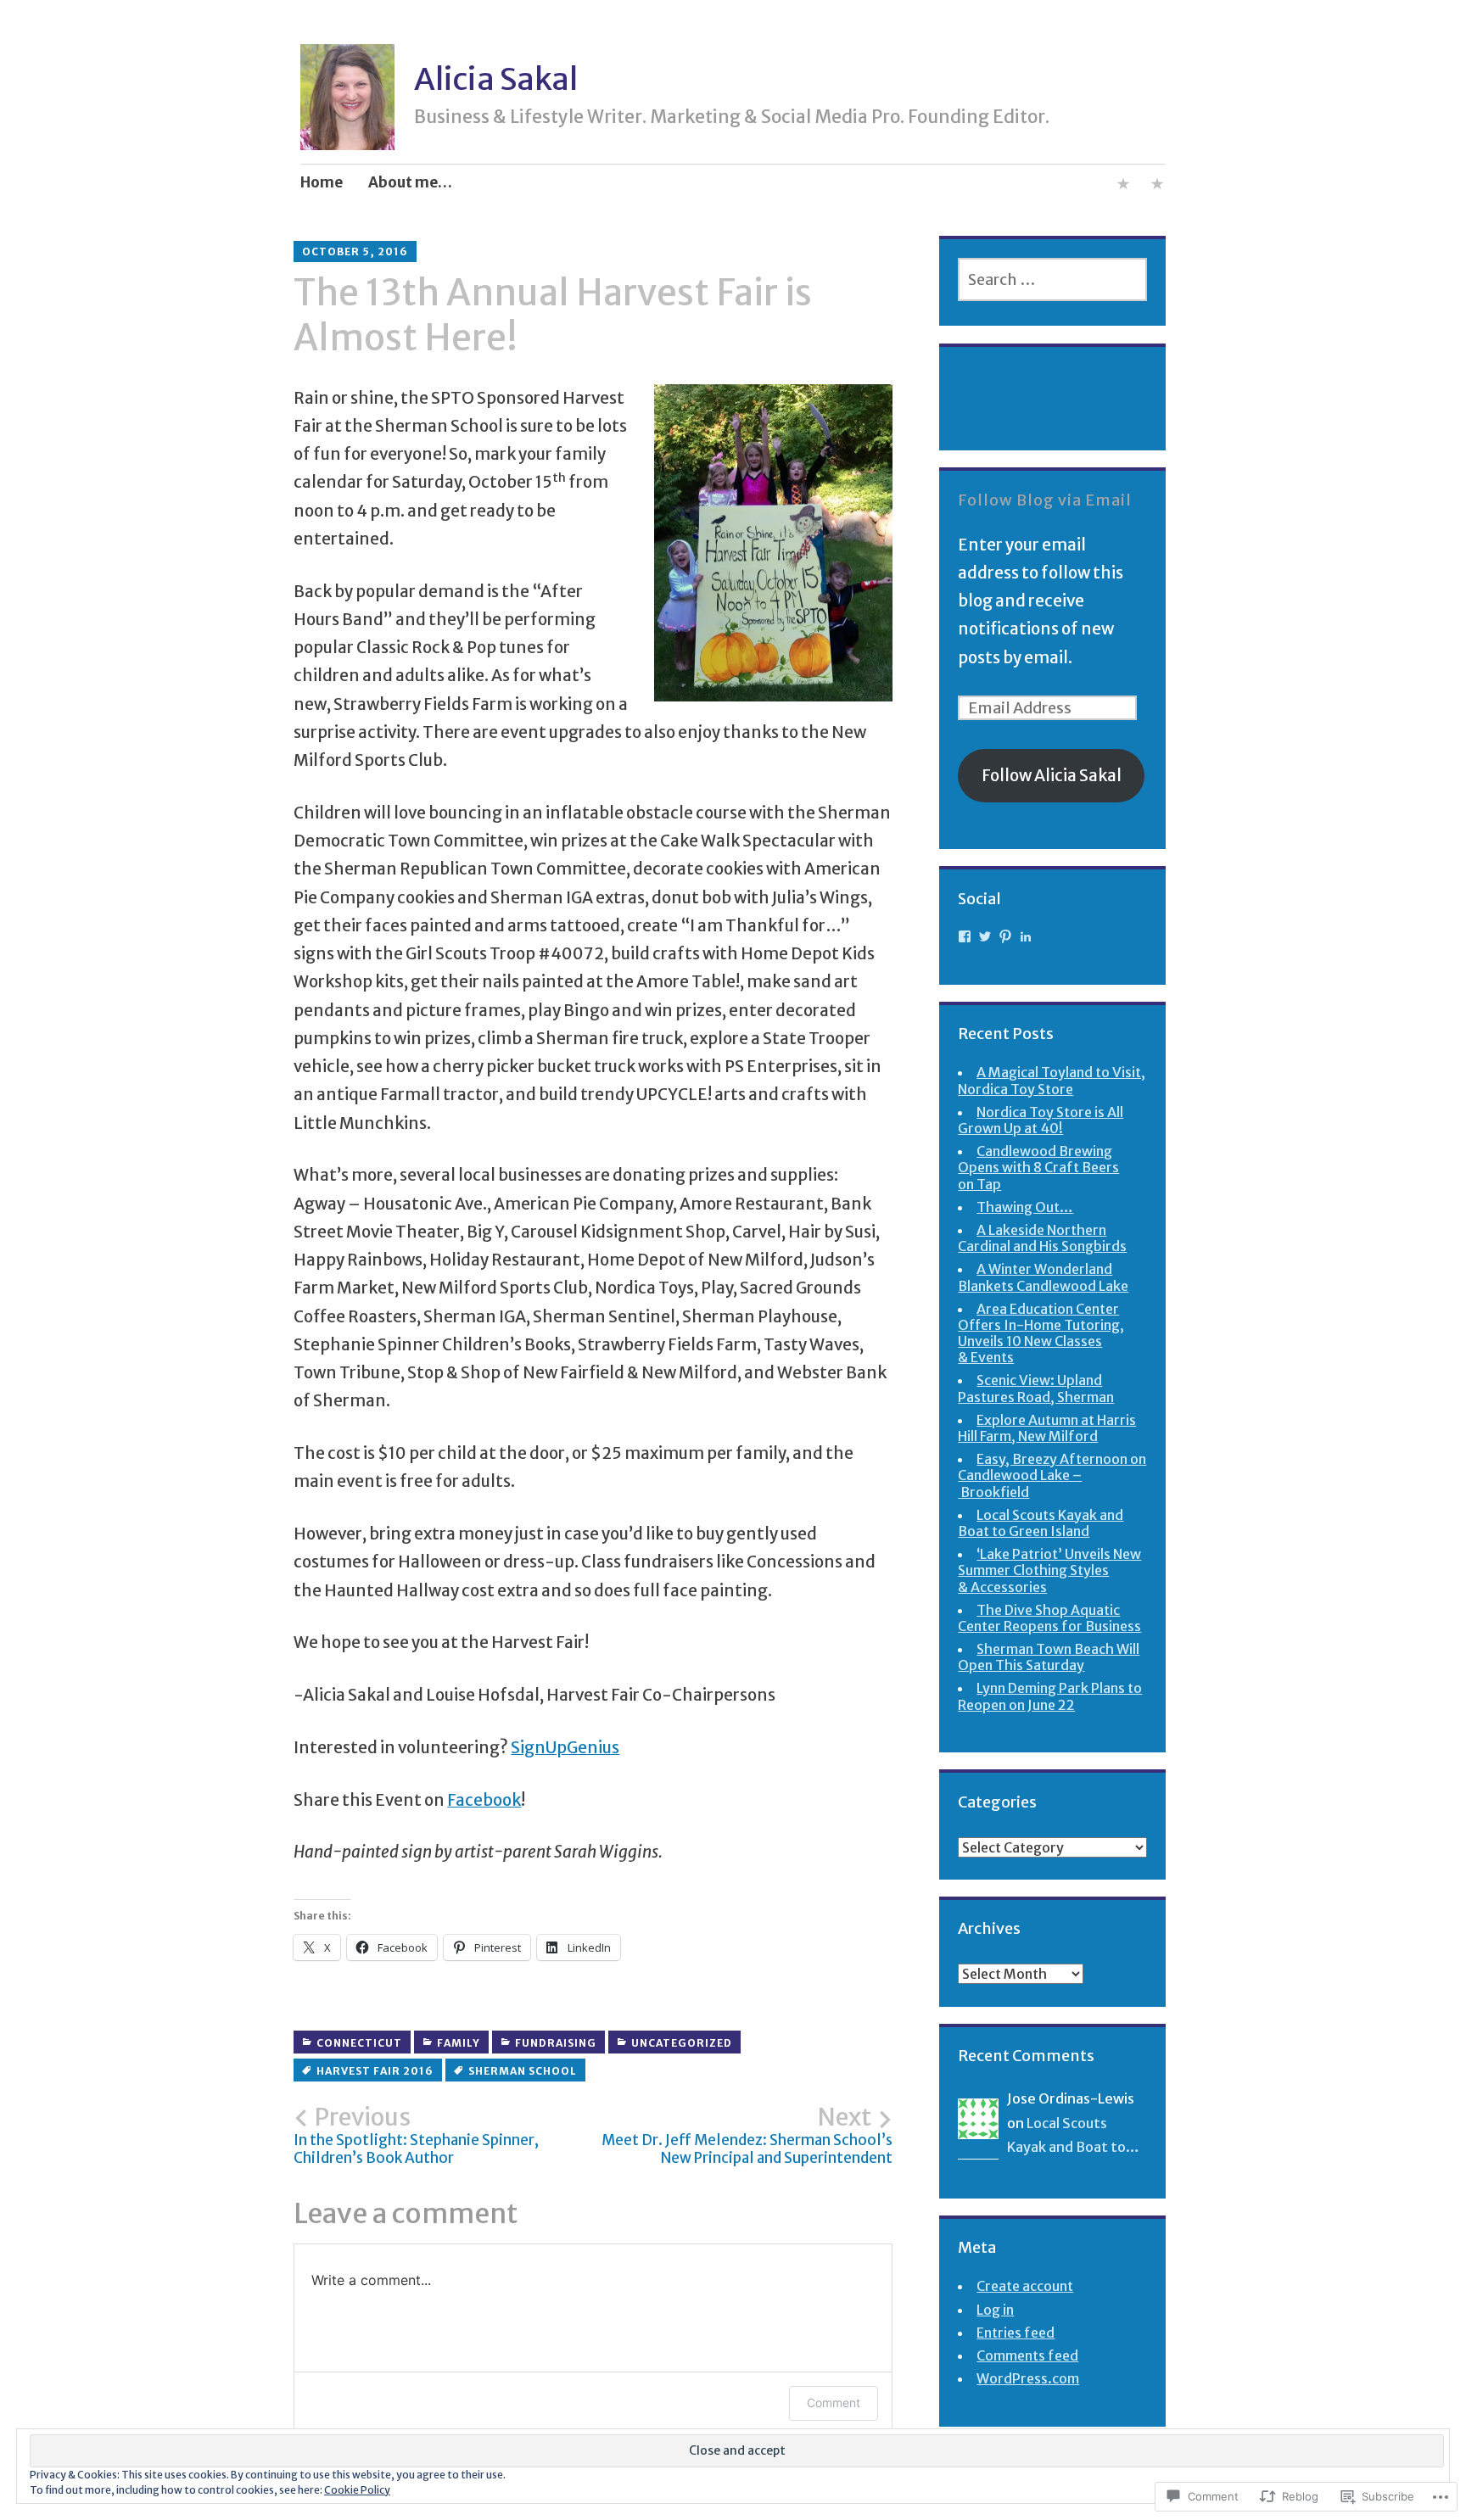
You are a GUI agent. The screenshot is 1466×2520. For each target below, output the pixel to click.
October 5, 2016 (355, 251)
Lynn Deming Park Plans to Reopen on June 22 (1050, 1696)
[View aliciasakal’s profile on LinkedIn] (1026, 936)
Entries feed (1016, 2333)
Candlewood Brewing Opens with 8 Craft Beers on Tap (1038, 1167)
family (459, 2043)
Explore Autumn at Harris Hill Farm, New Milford (1047, 1428)
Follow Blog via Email (1045, 500)
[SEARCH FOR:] (1052, 279)
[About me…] (1123, 187)
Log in (995, 2310)
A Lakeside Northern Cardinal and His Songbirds (1042, 1238)
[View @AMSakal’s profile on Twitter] (985, 936)
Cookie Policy (357, 2490)
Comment (834, 2403)
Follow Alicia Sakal (1052, 775)
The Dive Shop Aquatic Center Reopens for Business (1049, 1618)
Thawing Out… (1025, 1207)
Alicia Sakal (496, 79)
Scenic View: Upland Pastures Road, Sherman (1036, 1388)
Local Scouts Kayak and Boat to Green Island (1041, 1523)
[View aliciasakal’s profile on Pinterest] (1005, 936)
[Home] (1157, 187)
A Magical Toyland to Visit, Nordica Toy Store (1052, 1080)
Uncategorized (682, 2043)
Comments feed (1027, 2355)
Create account (1025, 2286)
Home (322, 182)
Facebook (484, 1800)
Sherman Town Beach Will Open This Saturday (1049, 1657)
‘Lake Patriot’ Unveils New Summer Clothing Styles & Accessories (1049, 1570)
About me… (410, 182)
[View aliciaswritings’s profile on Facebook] (965, 936)
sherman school (523, 2071)
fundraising (556, 2043)
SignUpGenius (565, 1747)
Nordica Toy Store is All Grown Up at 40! (1041, 1120)
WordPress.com (1028, 2378)
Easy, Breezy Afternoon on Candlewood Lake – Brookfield (1052, 1475)
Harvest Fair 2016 (375, 2071)
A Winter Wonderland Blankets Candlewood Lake (1043, 1277)
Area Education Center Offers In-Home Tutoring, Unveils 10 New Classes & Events (1041, 1333)
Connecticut (359, 2043)
